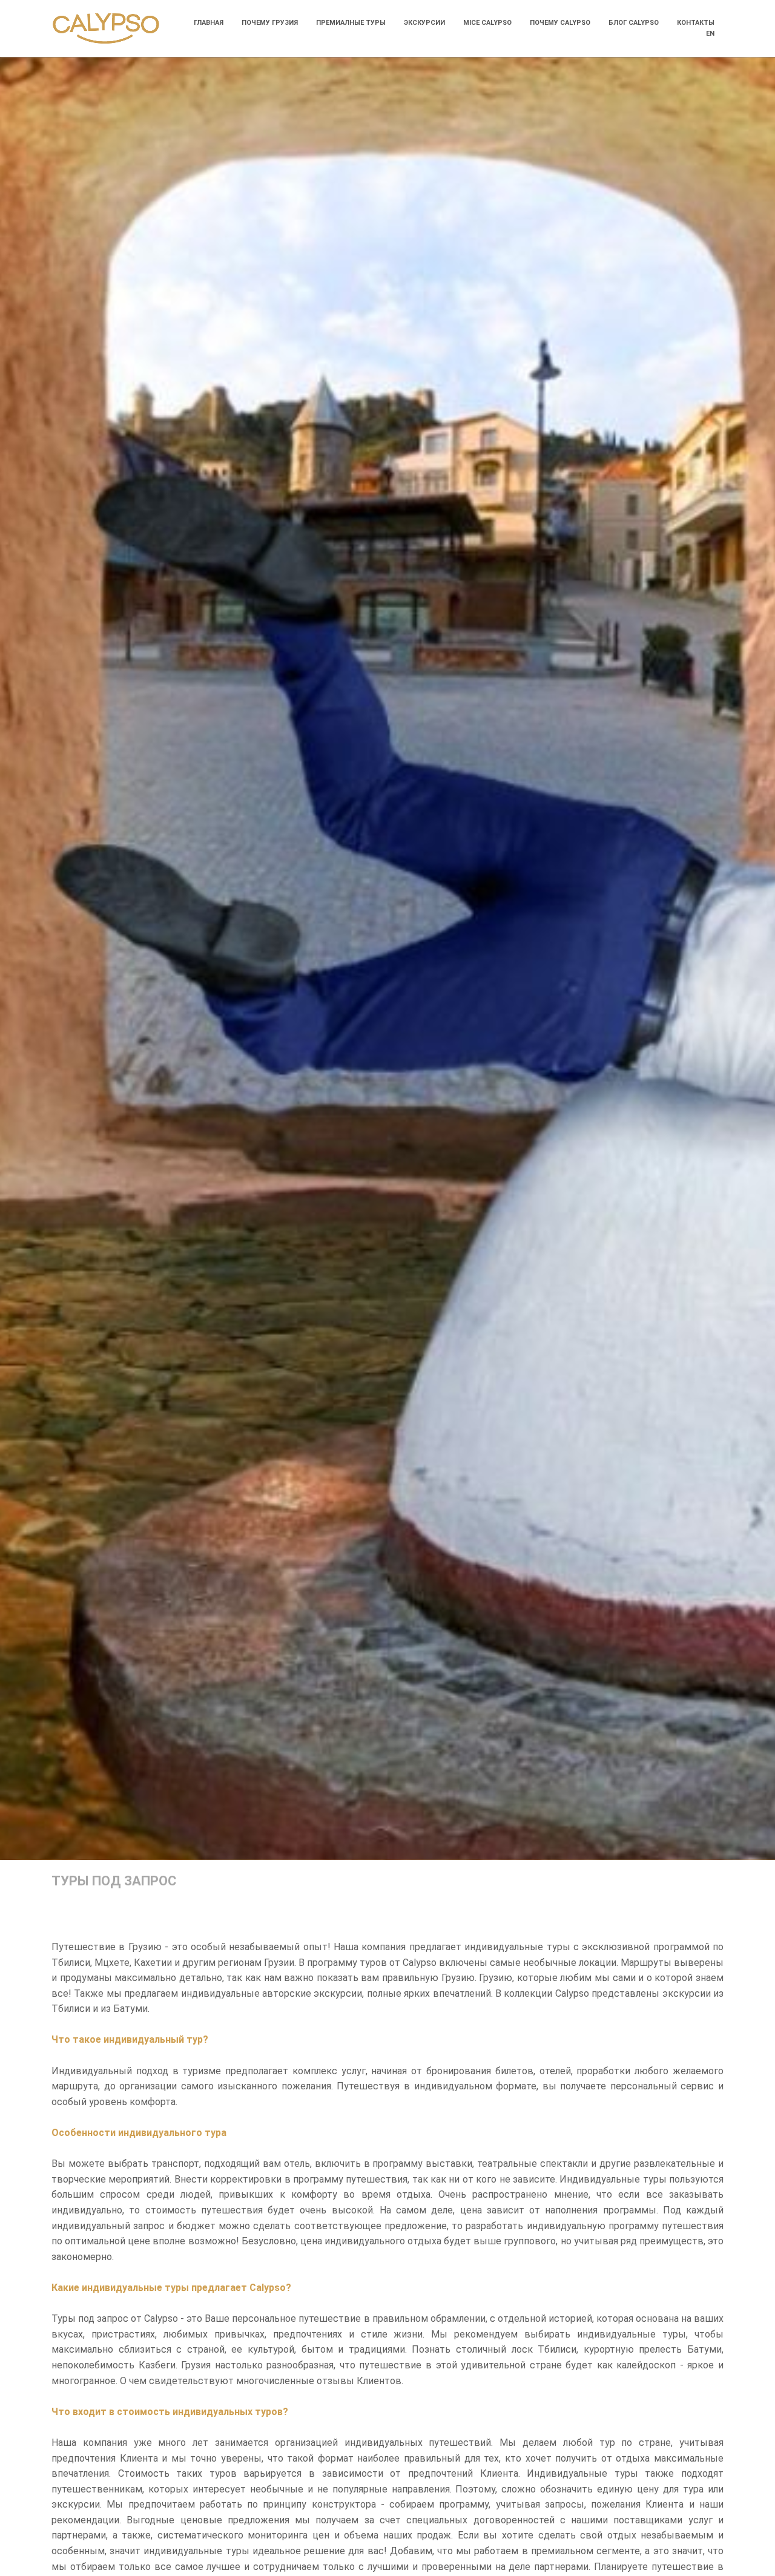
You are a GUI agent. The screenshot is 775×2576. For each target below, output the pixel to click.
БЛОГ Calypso (634, 23)
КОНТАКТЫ (696, 23)
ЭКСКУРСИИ (424, 23)
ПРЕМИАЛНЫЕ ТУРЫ (351, 23)
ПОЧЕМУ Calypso (560, 23)
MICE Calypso (487, 23)
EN (710, 34)
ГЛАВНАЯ (209, 23)
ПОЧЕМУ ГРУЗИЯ (270, 23)
